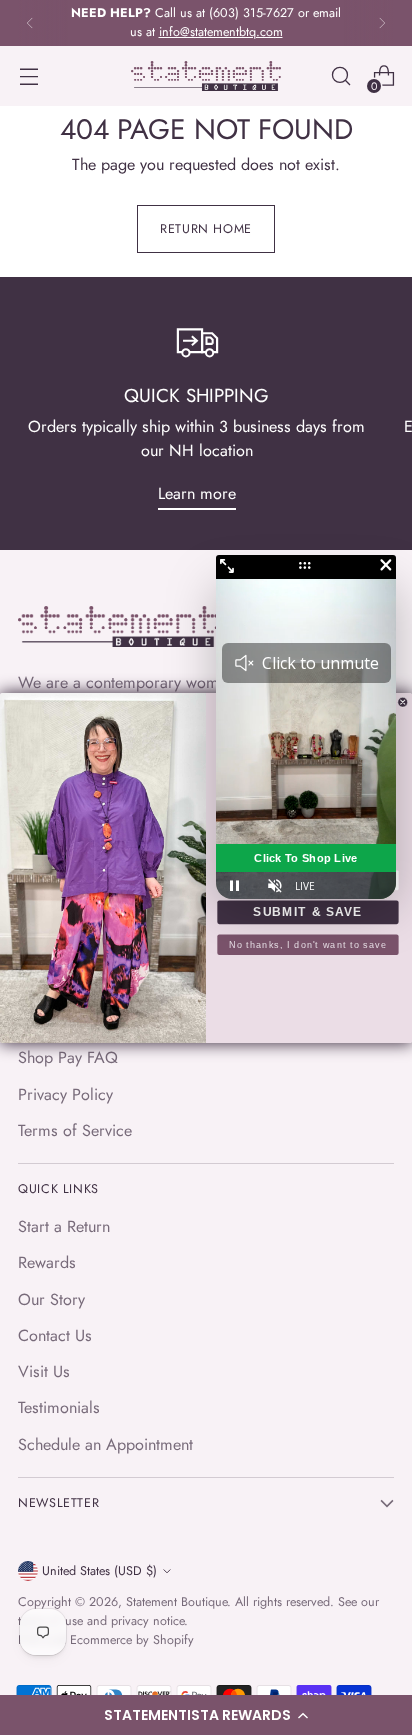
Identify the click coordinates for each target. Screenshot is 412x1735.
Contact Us (55, 1335)
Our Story (51, 1299)
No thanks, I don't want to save (308, 944)
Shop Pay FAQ (68, 1057)
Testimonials (59, 1407)
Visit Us (44, 1371)
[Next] (382, 23)
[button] (206, 1715)
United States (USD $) (99, 1571)
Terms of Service (75, 1130)
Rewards (47, 1262)
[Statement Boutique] (206, 76)
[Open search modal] (340, 76)
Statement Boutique (176, 1602)
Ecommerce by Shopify (132, 1640)
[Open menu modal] (28, 76)
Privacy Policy (65, 1094)
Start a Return (64, 1226)
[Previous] (30, 23)
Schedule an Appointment (105, 1444)
